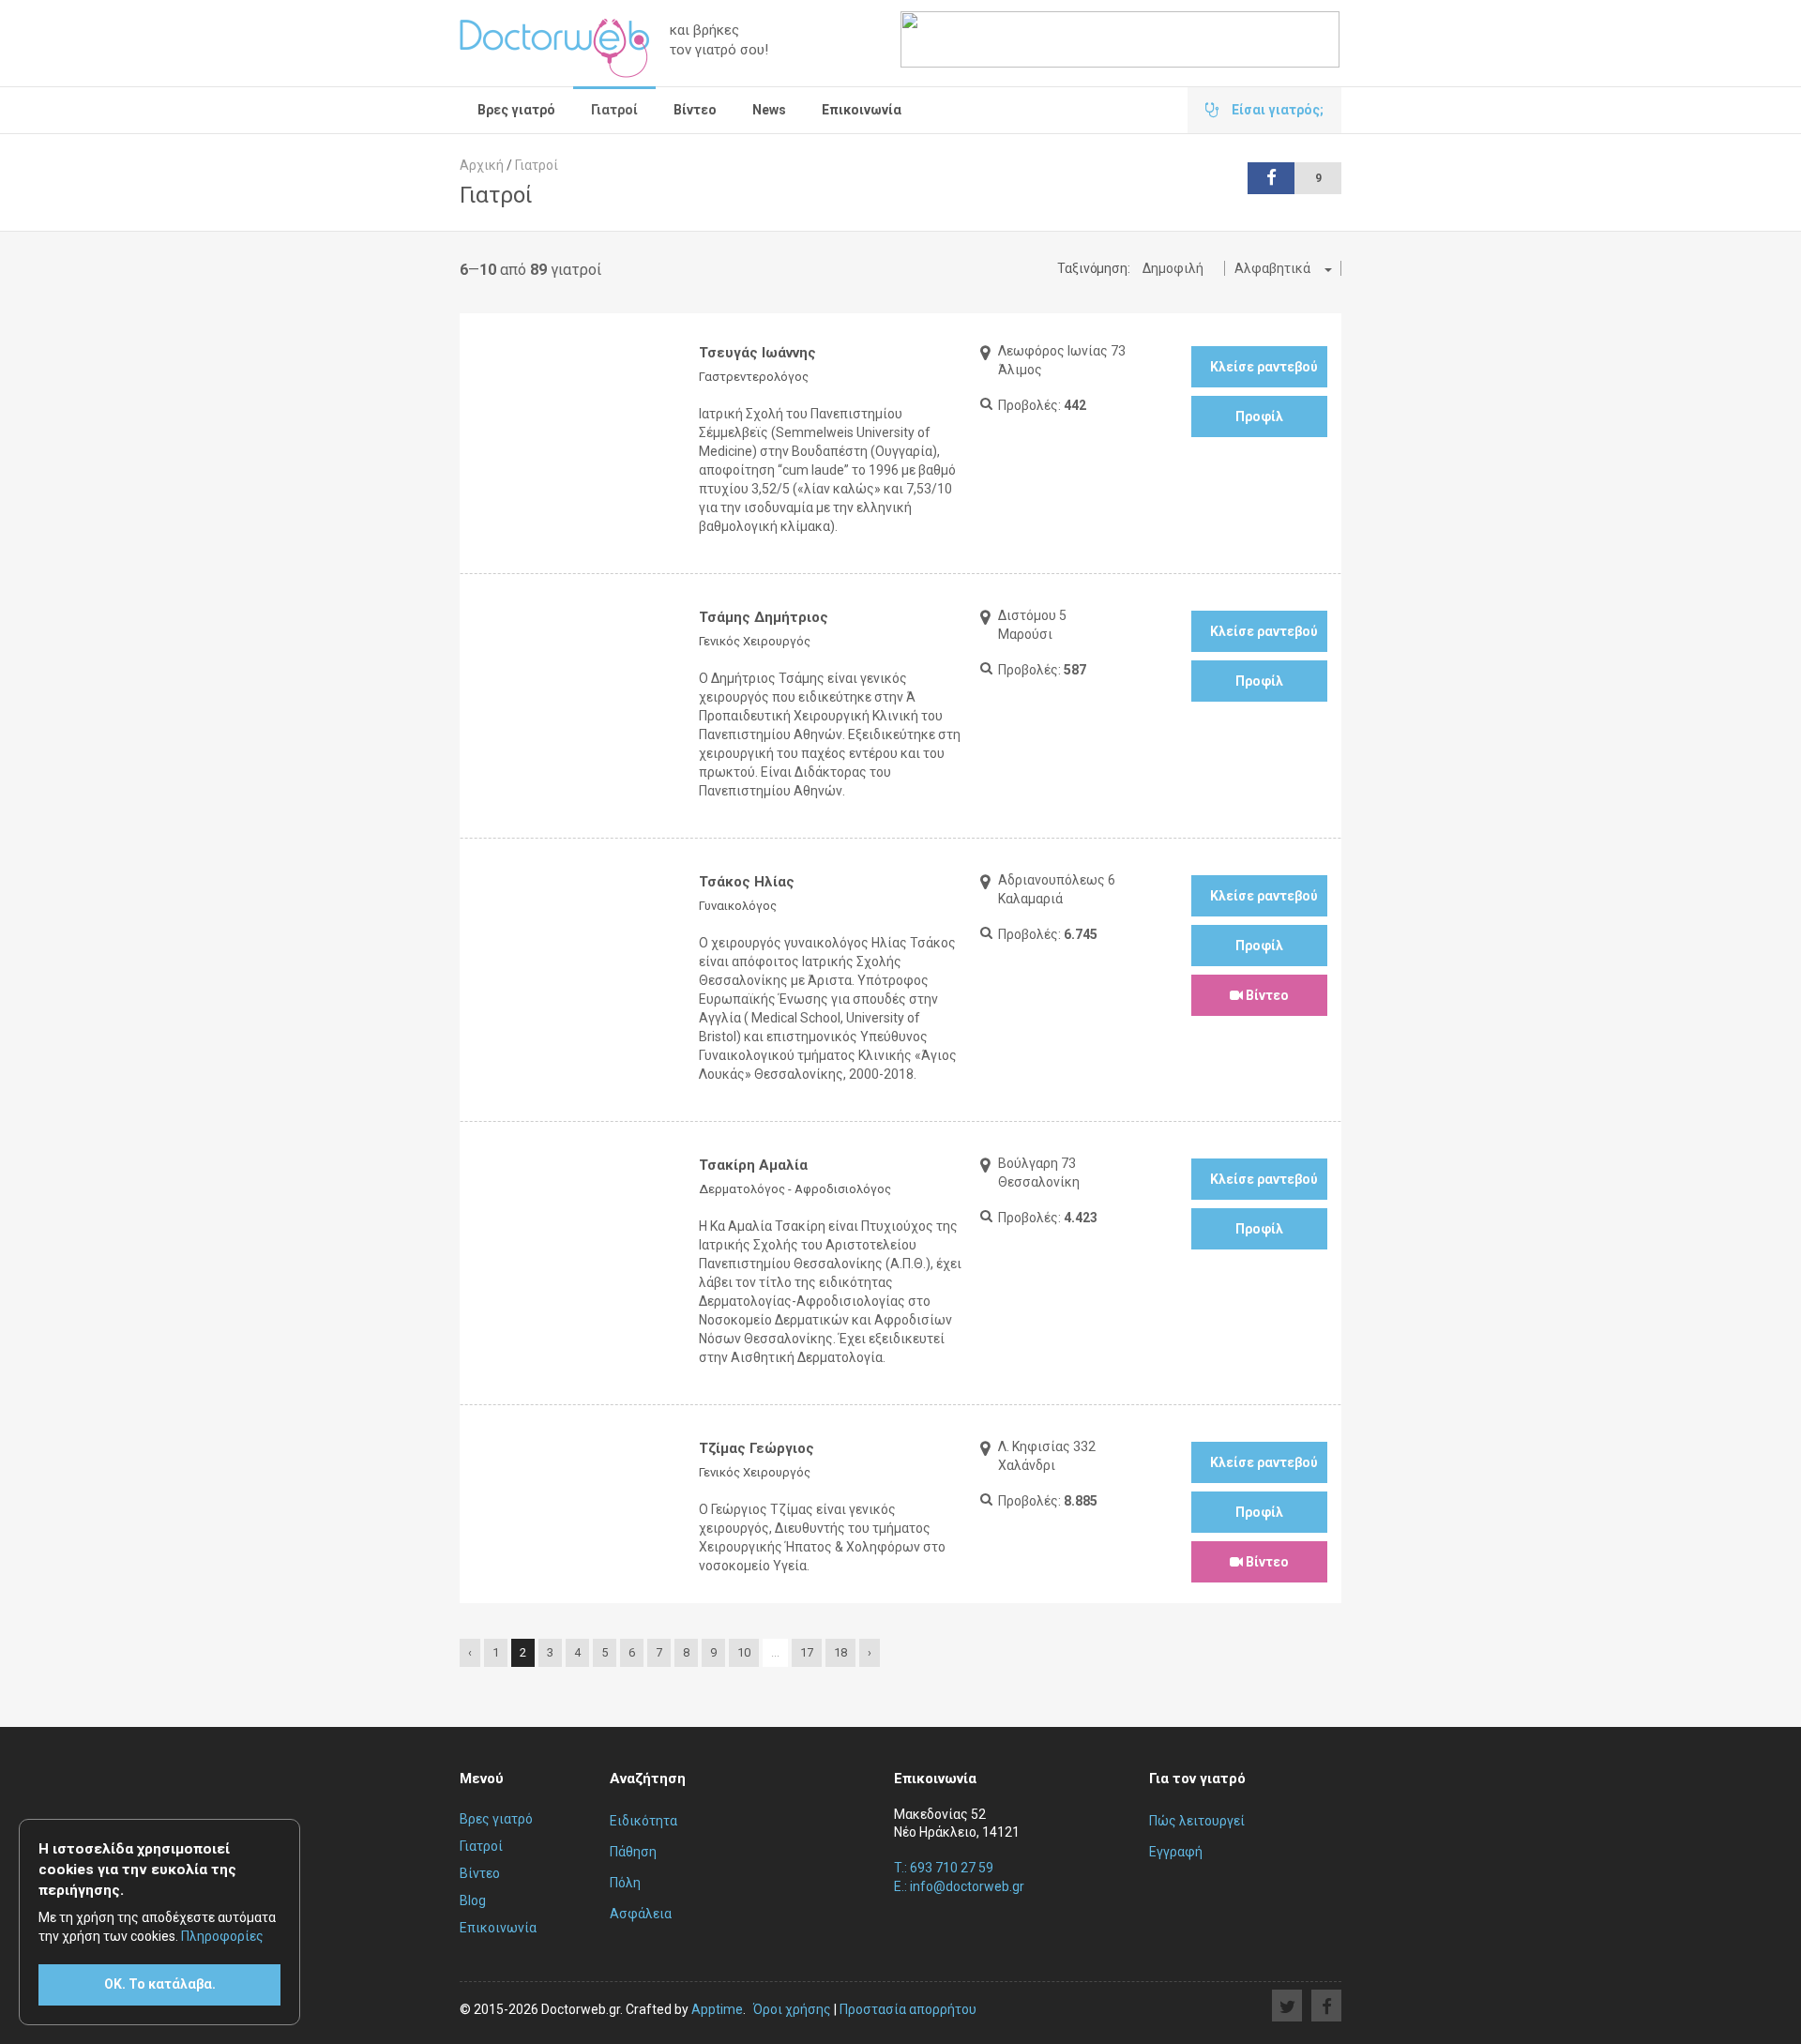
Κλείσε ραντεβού (1264, 367)
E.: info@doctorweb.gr (959, 1886)
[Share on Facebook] (1326, 2006)
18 (840, 1652)
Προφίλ (1259, 416)
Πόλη (625, 1883)
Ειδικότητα (643, 1821)
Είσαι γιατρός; (1276, 110)
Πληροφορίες (222, 1936)
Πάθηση (633, 1852)
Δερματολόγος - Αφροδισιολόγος (795, 1189)
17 (807, 1652)
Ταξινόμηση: (1094, 268)
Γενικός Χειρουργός (755, 641)
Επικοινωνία (862, 110)
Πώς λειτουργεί (1197, 1821)
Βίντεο (695, 110)
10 (744, 1652)
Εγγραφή (1176, 1852)
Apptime (717, 2009)
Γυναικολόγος (738, 906)
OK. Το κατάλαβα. (160, 1984)
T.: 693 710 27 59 (944, 1868)
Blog (473, 1900)
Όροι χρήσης (792, 2009)
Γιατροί (614, 110)
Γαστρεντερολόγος (754, 377)
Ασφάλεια (641, 1914)
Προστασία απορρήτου (908, 2009)
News (769, 110)
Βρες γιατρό (516, 110)
